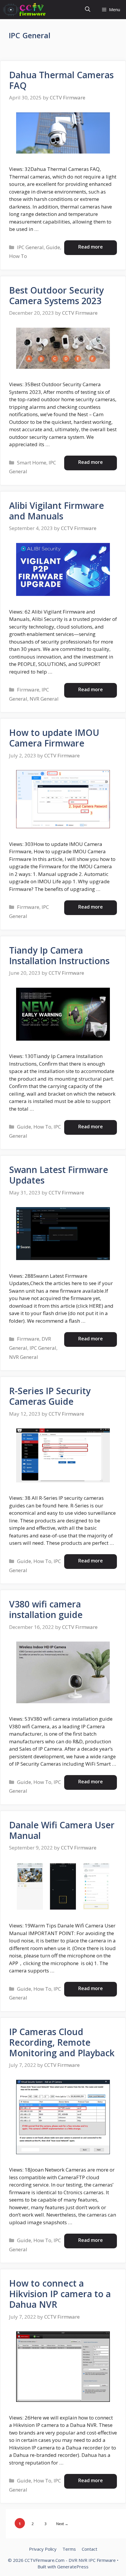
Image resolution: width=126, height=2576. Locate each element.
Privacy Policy (43, 2549)
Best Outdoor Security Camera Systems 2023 (56, 295)
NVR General (44, 699)
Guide (53, 247)
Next (62, 2524)
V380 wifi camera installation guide (46, 1609)
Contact (90, 2549)
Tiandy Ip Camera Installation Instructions (59, 955)
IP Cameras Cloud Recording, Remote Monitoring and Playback (62, 2042)
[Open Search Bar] (88, 10)
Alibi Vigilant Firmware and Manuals (57, 511)
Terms (69, 2549)
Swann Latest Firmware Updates (59, 1175)
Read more (91, 247)
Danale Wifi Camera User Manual (62, 1830)
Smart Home (32, 463)
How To (18, 256)
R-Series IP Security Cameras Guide (50, 1396)
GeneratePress (73, 2567)
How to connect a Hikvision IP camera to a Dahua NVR (60, 2294)
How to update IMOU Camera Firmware (54, 738)
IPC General (30, 247)
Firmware (28, 690)
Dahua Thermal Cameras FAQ (61, 80)
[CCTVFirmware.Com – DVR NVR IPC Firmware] (24, 10)
